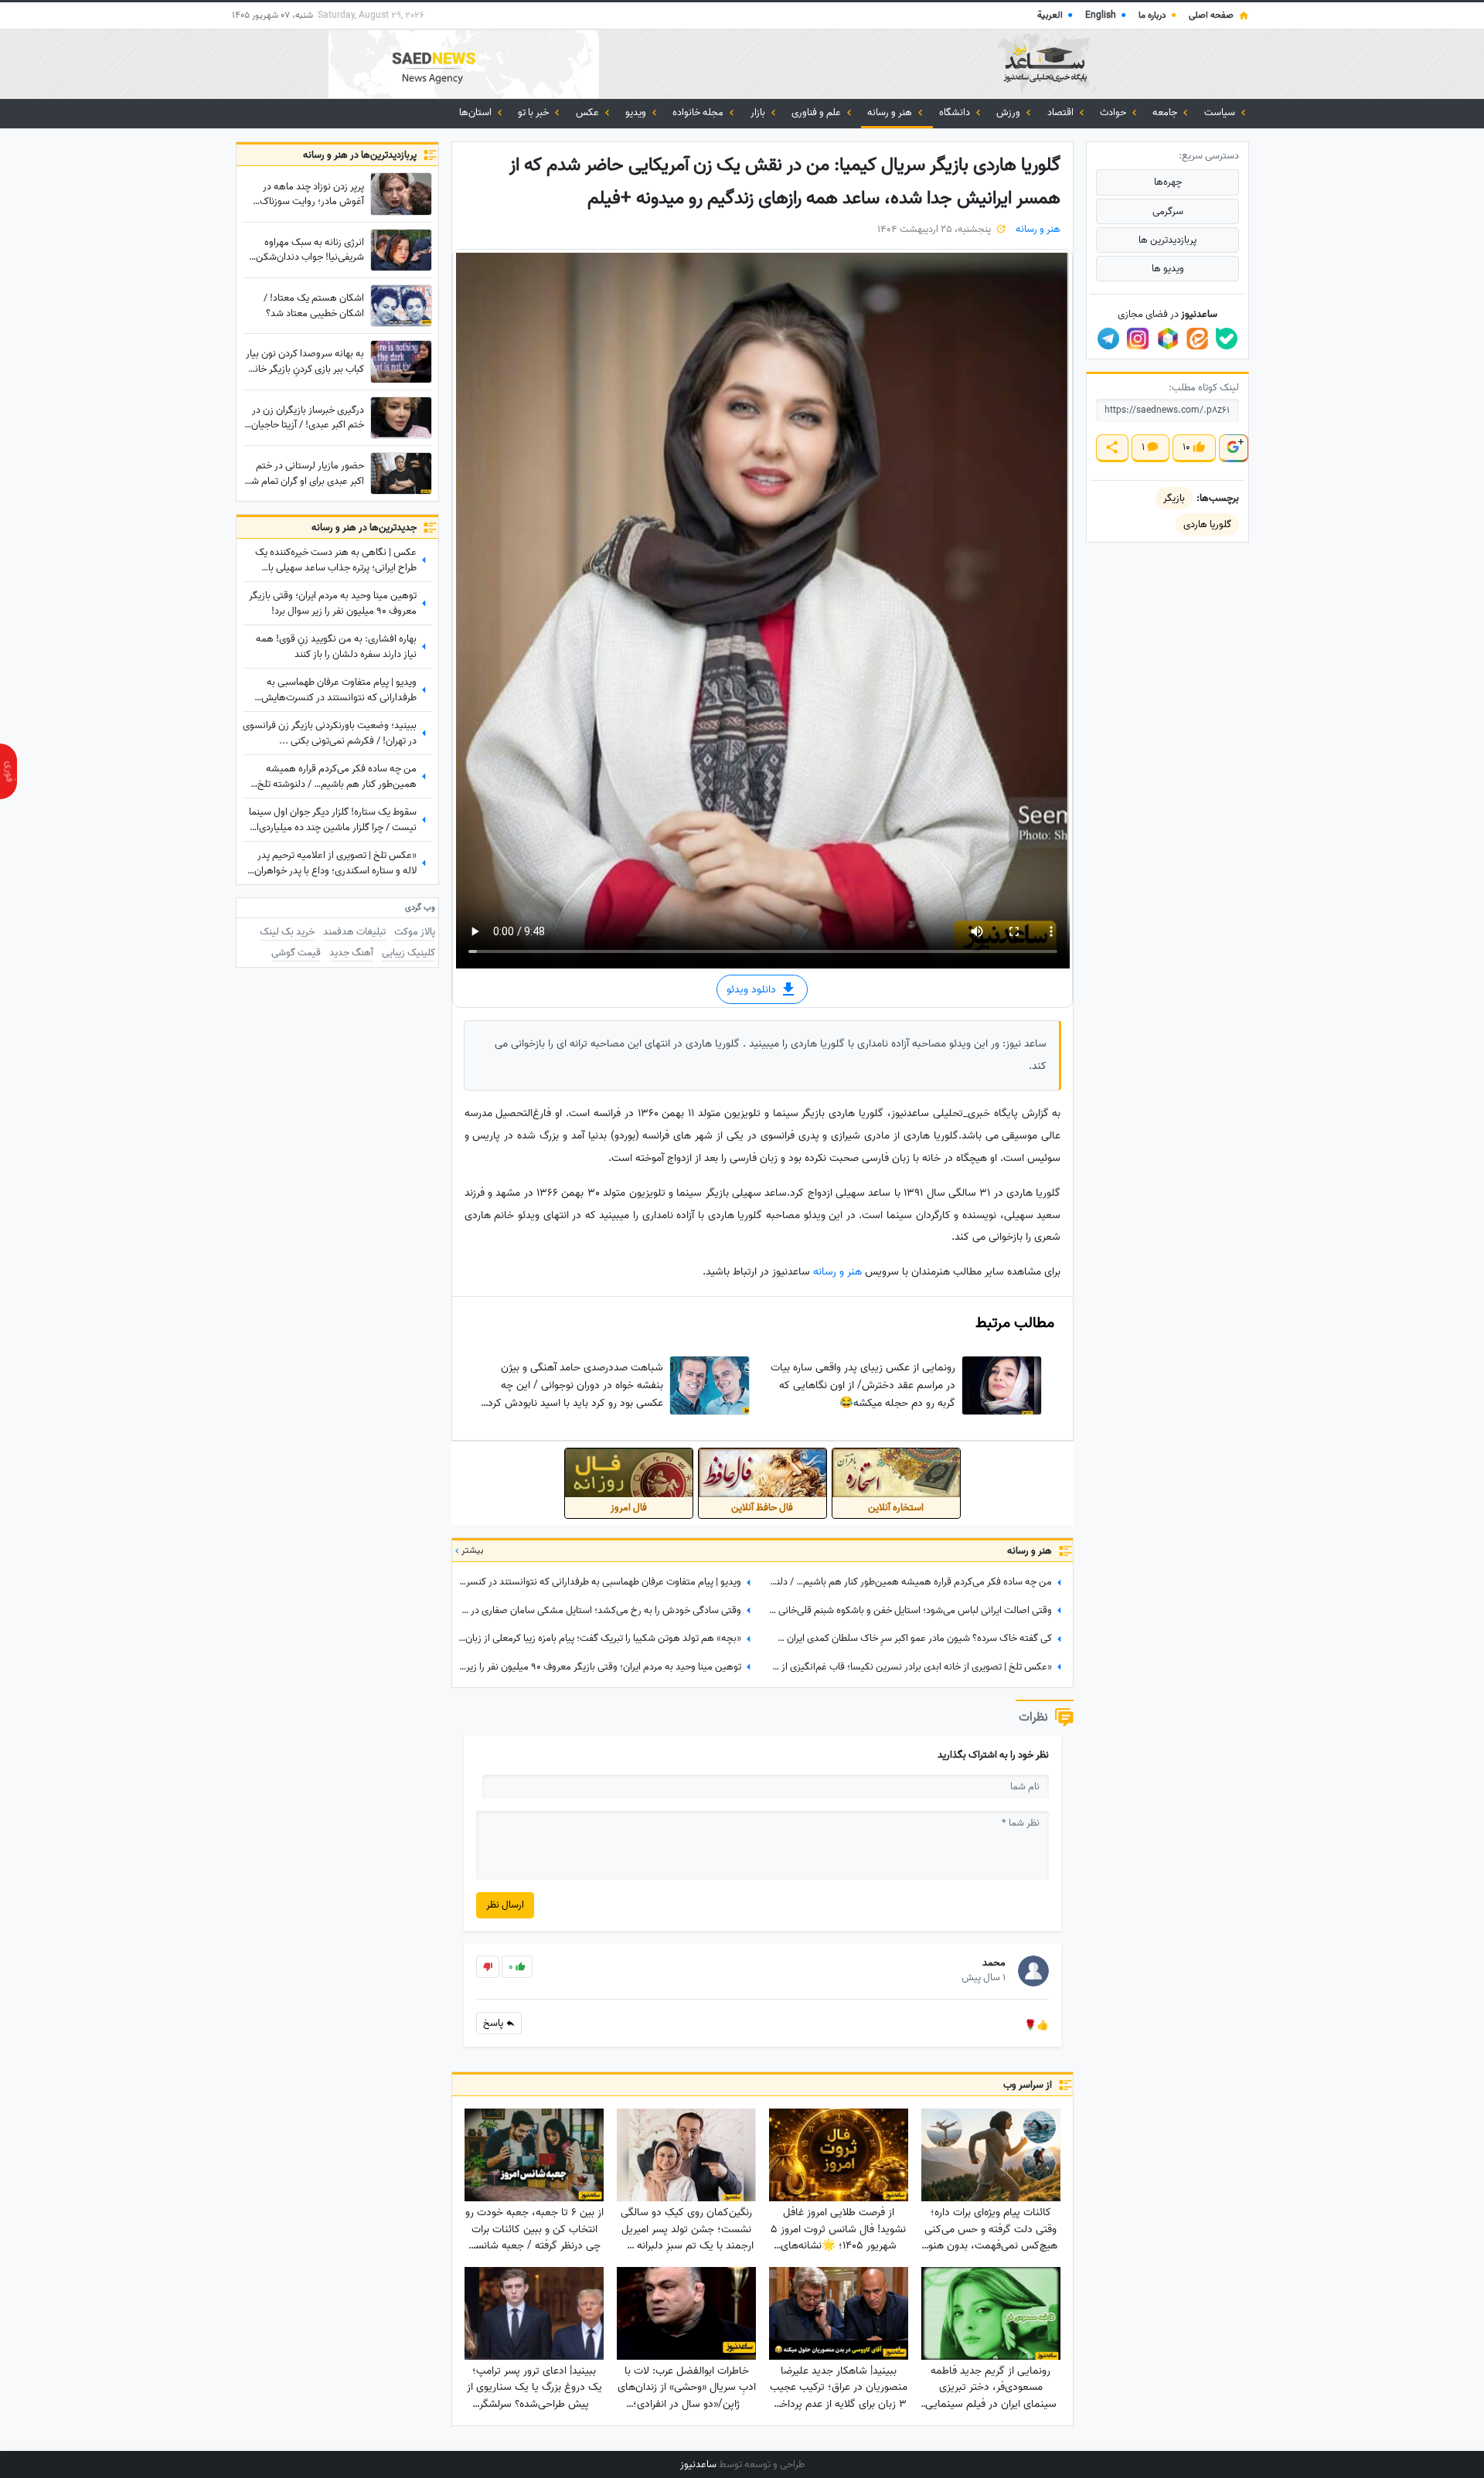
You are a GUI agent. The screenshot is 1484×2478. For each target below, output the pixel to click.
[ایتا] (1197, 339)
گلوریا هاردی (1207, 524)
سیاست (1221, 112)
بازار (759, 112)
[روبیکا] (1168, 339)
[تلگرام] (1108, 339)
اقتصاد (1062, 112)
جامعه (1166, 112)
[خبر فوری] (9, 771)
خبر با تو (534, 112)
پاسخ (494, 2023)
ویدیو (637, 112)
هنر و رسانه (891, 112)
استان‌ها (477, 112)
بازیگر (1174, 498)
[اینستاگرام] (1138, 339)
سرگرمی (1168, 211)
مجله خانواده (699, 112)
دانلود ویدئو (753, 990)
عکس (589, 112)
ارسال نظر (505, 1905)
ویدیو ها (1168, 269)
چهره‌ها (1168, 182)
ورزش (1009, 112)
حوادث (1114, 112)
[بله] (1227, 339)
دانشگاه (956, 112)
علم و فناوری (817, 112)
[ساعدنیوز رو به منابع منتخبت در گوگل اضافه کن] (1233, 448)
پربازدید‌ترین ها (1167, 240)
